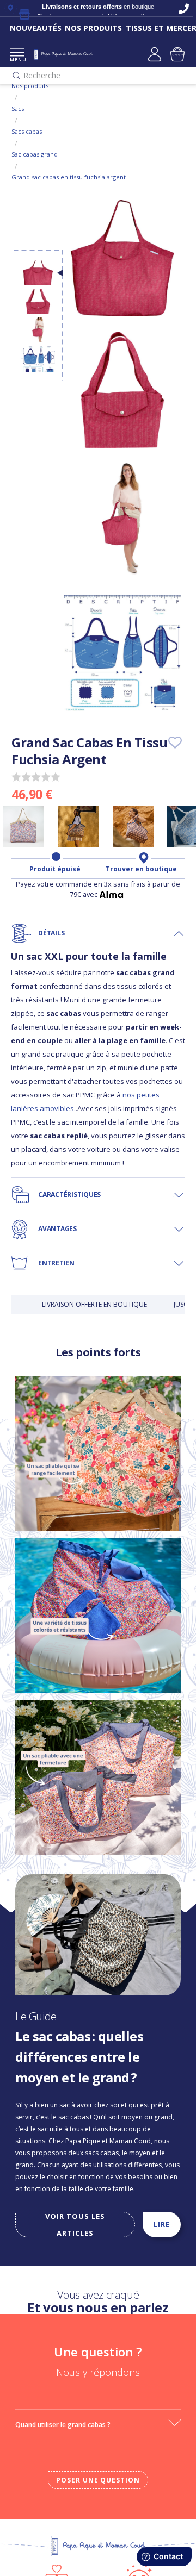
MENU (17, 60)
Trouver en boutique (141, 869)
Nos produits (30, 86)
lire (162, 2224)
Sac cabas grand (35, 154)
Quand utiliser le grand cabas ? (63, 2425)
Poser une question (98, 2480)
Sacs (18, 108)
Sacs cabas (27, 131)
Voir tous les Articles (75, 2225)
